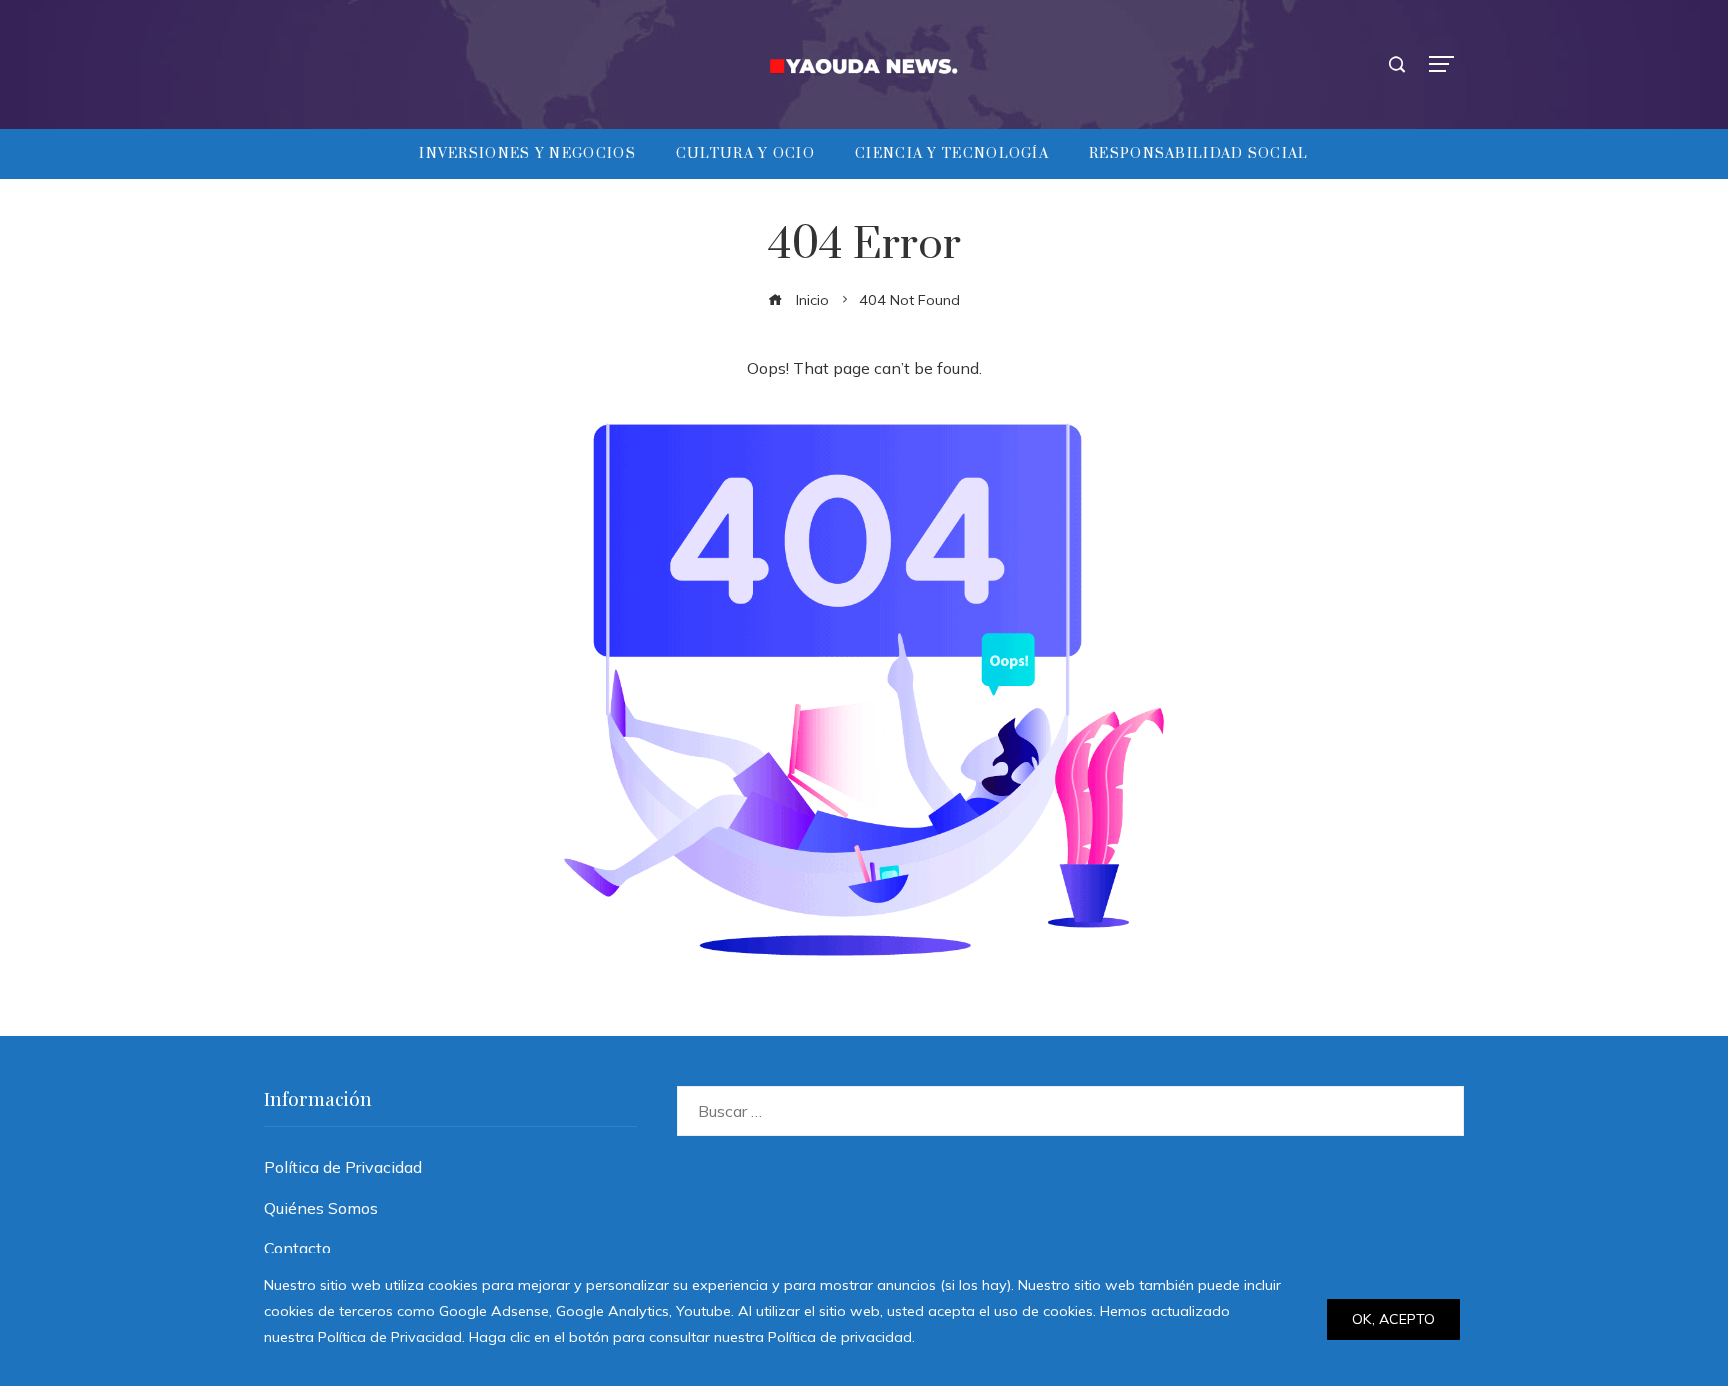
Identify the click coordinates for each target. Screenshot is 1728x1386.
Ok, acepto (1393, 1319)
